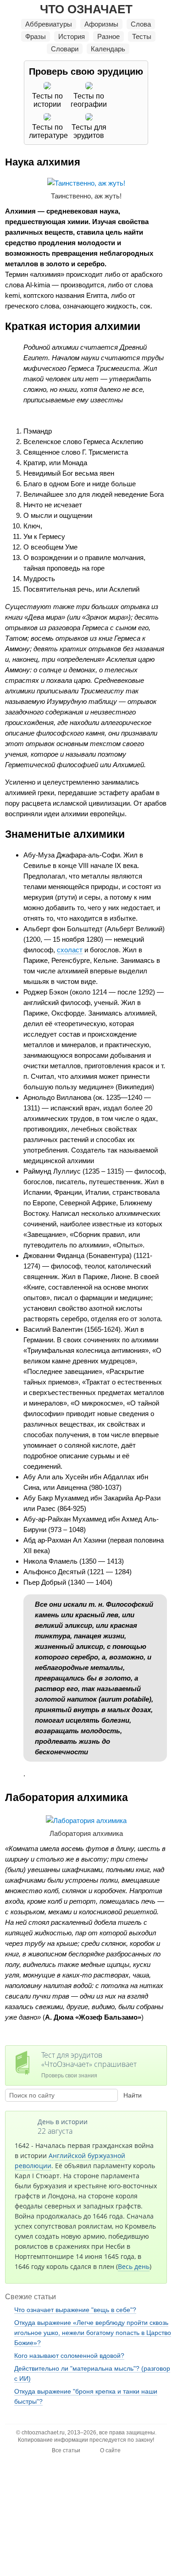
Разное (108, 36)
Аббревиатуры (49, 24)
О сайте (110, 2450)
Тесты (142, 36)
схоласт (70, 950)
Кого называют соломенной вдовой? (69, 2356)
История (72, 36)
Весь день (134, 2266)
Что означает (86, 9)
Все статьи (66, 2450)
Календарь (108, 49)
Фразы (36, 36)
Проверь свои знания (89, 2064)
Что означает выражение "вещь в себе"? (75, 2310)
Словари (65, 49)
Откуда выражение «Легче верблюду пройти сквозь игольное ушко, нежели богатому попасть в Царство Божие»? (93, 2333)
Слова (141, 24)
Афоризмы (101, 24)
